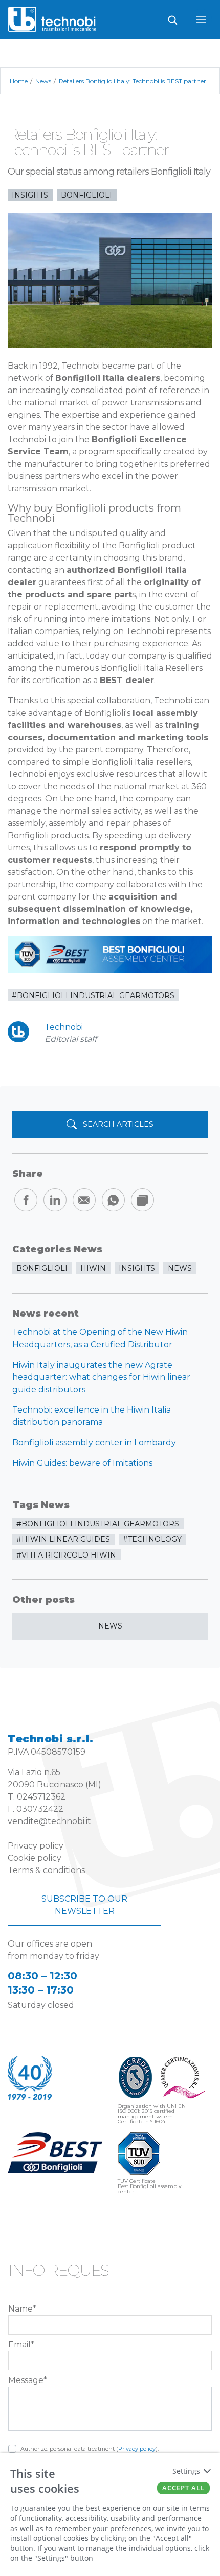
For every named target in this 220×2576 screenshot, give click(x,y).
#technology (152, 1539)
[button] (110, 2275)
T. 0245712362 (37, 1797)
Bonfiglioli (86, 195)
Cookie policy (35, 1858)
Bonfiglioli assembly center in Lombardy (94, 1442)
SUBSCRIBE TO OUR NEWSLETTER (84, 1905)
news (180, 1268)
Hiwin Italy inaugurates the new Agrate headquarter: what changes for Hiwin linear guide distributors (101, 1377)
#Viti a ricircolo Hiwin (66, 1555)
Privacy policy (36, 1846)
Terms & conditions (46, 1870)
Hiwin (93, 1268)
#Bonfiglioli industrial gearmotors (93, 995)
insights (30, 195)
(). (90, 2449)
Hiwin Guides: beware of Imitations (82, 1463)
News (110, 1626)
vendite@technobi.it (49, 1821)
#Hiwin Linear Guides (63, 1539)
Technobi (64, 1027)
